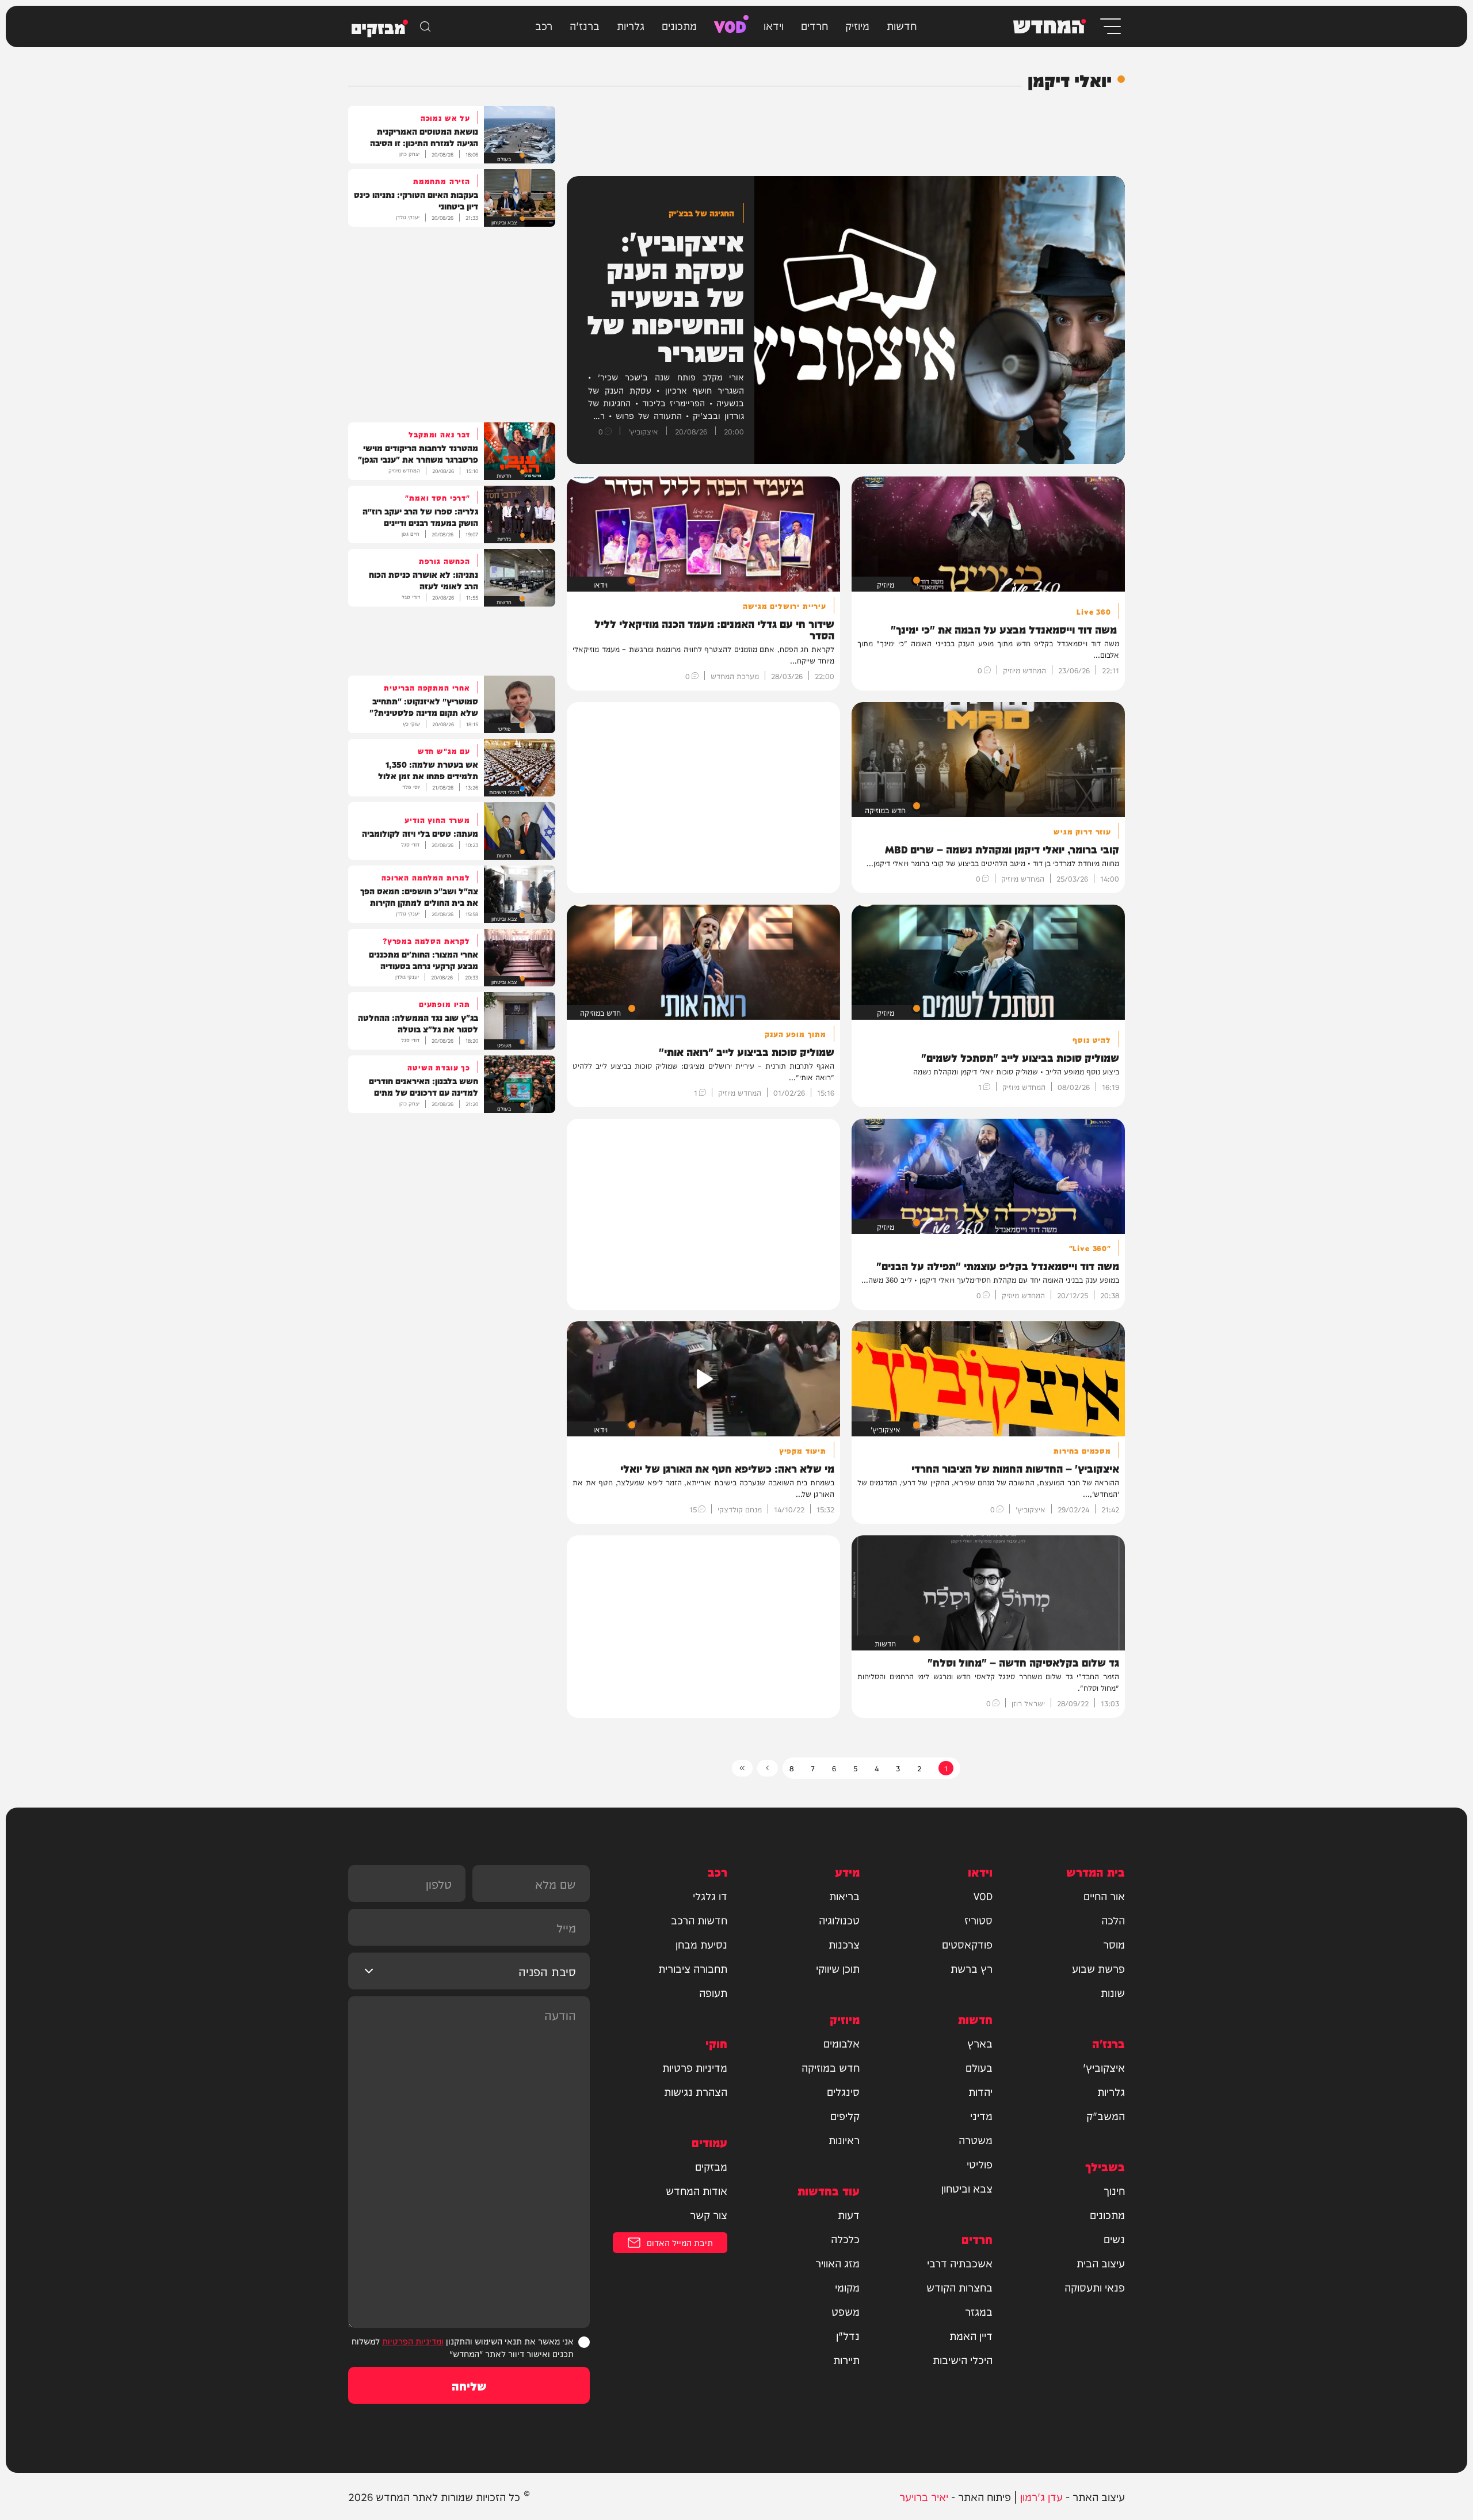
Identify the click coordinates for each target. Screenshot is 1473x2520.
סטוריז (978, 1920)
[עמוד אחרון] (742, 1768)
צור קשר (709, 2214)
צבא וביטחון (967, 2188)
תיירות (846, 2359)
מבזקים (711, 2166)
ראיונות (844, 2140)
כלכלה (845, 2239)
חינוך (1114, 2190)
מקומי (847, 2287)
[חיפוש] (425, 26)
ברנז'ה (585, 25)
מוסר (1114, 1944)
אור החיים (1104, 1896)
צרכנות (844, 1944)
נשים (1114, 2239)
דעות (849, 2214)
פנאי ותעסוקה (1095, 2287)
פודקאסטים (967, 1944)
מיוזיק (857, 25)
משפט (846, 2311)
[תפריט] (1110, 26)
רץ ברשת (972, 1968)
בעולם (979, 2067)
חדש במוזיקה (831, 2067)
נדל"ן (848, 2335)
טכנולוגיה (839, 1920)
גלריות (631, 25)
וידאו (774, 25)
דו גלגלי (710, 1896)
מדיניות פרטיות (695, 2067)
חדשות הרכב (699, 1920)
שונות (1113, 1992)
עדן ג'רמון (1041, 2496)
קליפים (845, 2115)
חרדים (814, 25)
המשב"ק (1106, 2115)
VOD (730, 25)
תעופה (713, 1992)
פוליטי (980, 2164)
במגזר (979, 2311)
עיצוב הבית (1101, 2263)
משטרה (976, 2140)
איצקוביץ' (1104, 2067)
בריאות (844, 1896)
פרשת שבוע (1098, 1968)
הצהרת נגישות (696, 2091)
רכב (544, 25)
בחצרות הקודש (959, 2287)
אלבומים (842, 2043)
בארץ (980, 2043)
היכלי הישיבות (963, 2359)
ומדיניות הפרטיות (413, 2341)
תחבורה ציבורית (693, 1968)
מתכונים (679, 25)
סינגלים (843, 2091)
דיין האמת (971, 2335)
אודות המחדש (697, 2190)
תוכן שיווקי (838, 1968)
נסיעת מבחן (701, 1944)
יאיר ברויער (924, 2496)
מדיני (981, 2115)
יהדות (980, 2091)
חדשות (902, 25)
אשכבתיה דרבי (960, 2263)
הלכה (1113, 1920)
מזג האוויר (837, 2263)
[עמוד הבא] (768, 1768)
